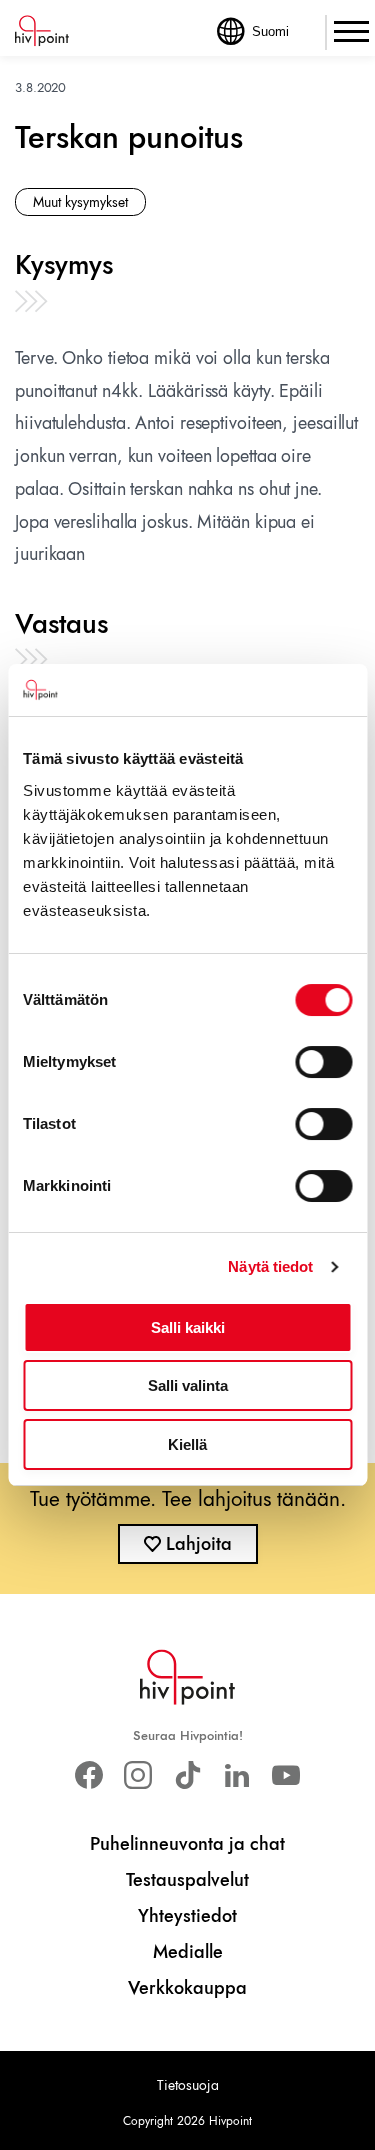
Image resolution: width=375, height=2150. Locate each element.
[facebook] (89, 1775)
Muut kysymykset (80, 202)
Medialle (188, 1952)
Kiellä (187, 1444)
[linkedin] (236, 1775)
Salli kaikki (188, 1327)
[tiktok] (187, 1775)
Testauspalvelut (187, 1880)
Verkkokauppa (187, 1988)
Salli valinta (188, 1385)
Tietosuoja (188, 2085)
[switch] (323, 1062)
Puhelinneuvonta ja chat (187, 1844)
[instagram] (138, 1775)
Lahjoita (199, 1544)
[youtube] (285, 1775)
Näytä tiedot (270, 1266)
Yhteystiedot (187, 1916)
